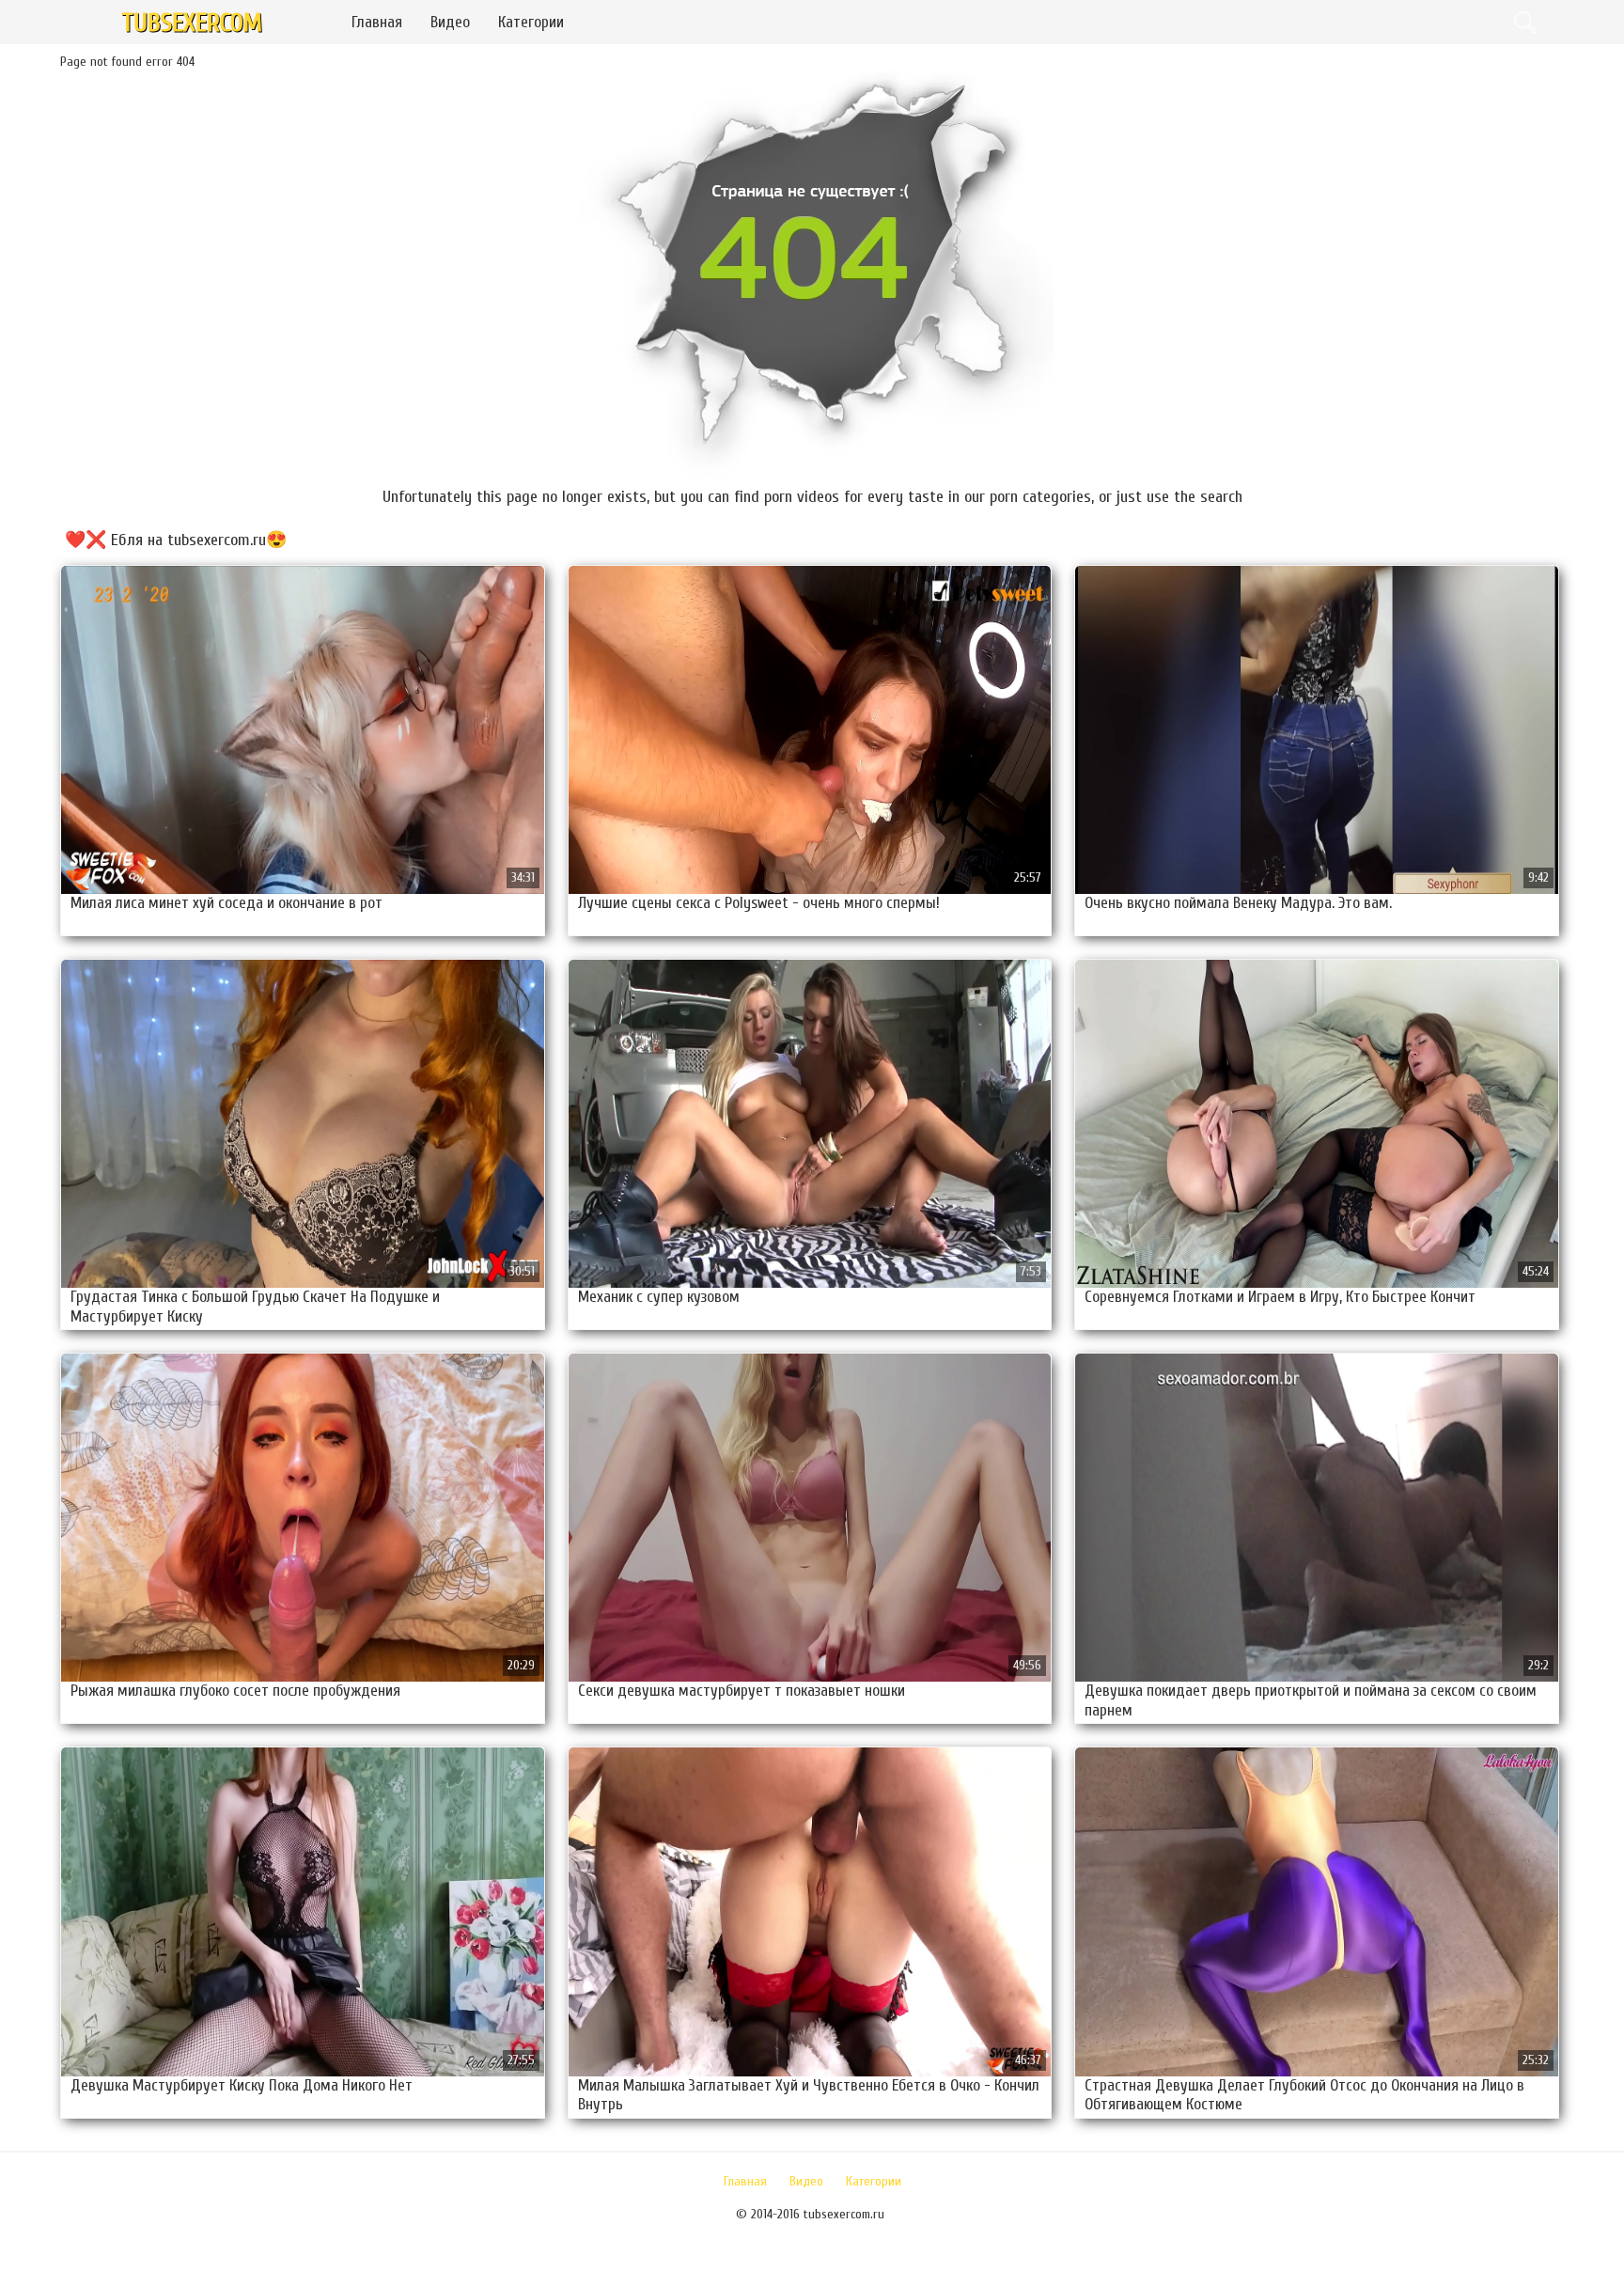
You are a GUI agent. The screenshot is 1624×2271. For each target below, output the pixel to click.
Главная (377, 22)
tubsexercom (192, 23)
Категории (531, 22)
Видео (450, 22)
